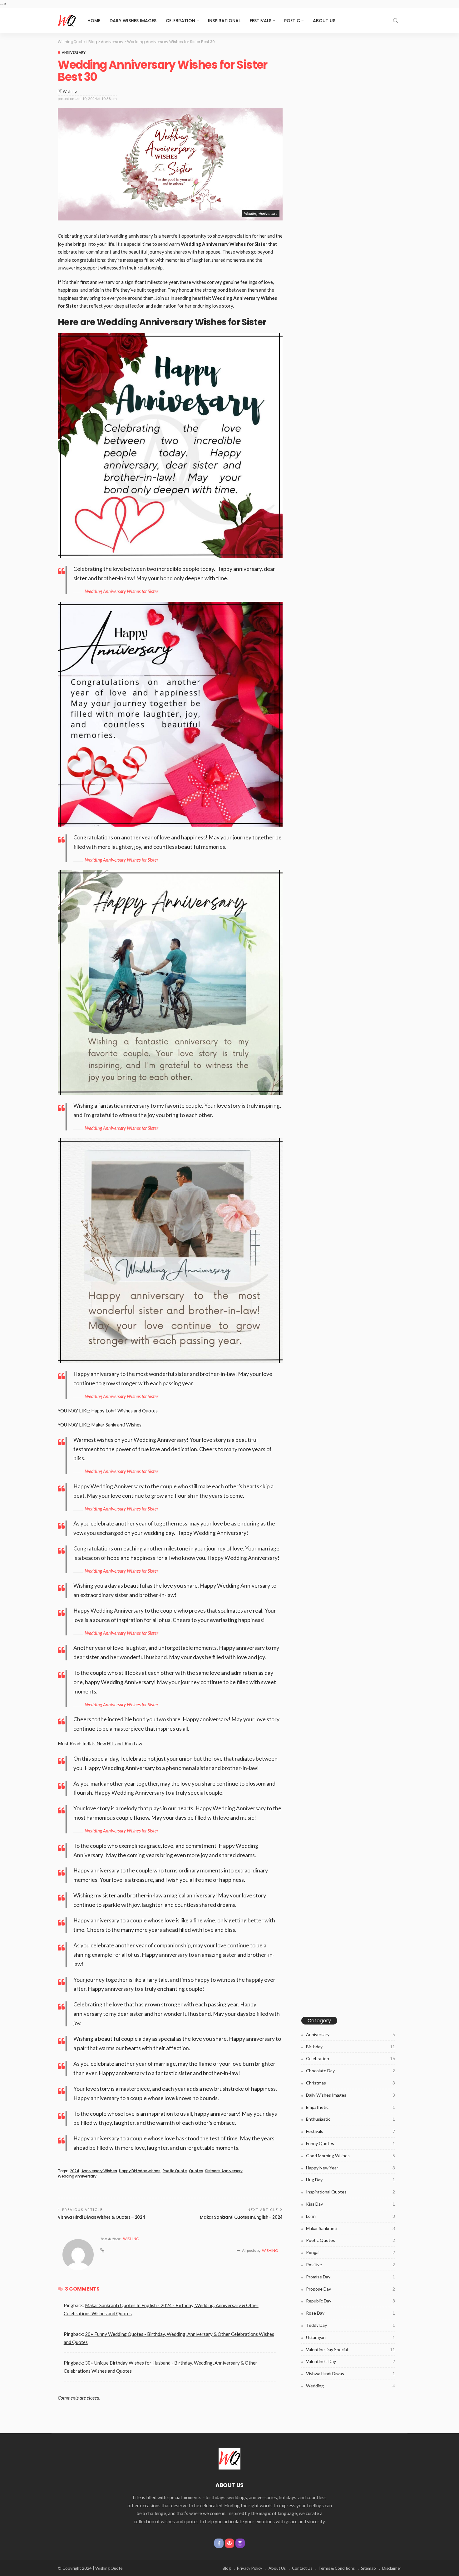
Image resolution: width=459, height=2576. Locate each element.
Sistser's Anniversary (224, 2171)
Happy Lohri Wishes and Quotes (124, 1411)
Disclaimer (392, 2568)
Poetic (292, 21)
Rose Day (350, 2313)
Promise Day (350, 2277)
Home (94, 21)
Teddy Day (350, 2325)
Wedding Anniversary (77, 2176)
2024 (75, 2171)
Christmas (350, 2083)
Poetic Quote (175, 2171)
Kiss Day (350, 2204)
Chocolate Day (350, 2071)
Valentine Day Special (350, 2349)
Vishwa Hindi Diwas (350, 2373)
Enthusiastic (350, 2119)
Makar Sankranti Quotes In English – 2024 (241, 2217)
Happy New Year (350, 2168)
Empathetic (350, 2107)
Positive (350, 2265)
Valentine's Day (350, 2361)
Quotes (196, 2171)
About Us (324, 21)
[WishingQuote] (230, 2458)
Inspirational (224, 21)
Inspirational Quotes (350, 2192)
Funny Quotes (350, 2143)
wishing (70, 91)
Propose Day (350, 2289)
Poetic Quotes (350, 2240)
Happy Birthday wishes (140, 2171)
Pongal (350, 2252)
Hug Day (350, 2180)
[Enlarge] (274, 341)
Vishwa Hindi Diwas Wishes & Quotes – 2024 (101, 2217)
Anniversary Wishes (99, 2171)
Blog (227, 2568)
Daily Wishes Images (133, 21)
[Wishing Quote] (67, 21)
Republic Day (350, 2301)
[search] (396, 21)
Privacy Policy (250, 2568)
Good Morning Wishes (350, 2156)
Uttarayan (350, 2337)
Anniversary (74, 52)
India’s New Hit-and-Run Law (112, 1743)
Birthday (350, 2047)
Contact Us (302, 2568)
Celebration (180, 21)
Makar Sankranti (350, 2228)
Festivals (261, 21)
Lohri (350, 2216)
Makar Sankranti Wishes (116, 1425)
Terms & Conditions (337, 2568)
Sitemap (368, 2568)
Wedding (350, 2386)
